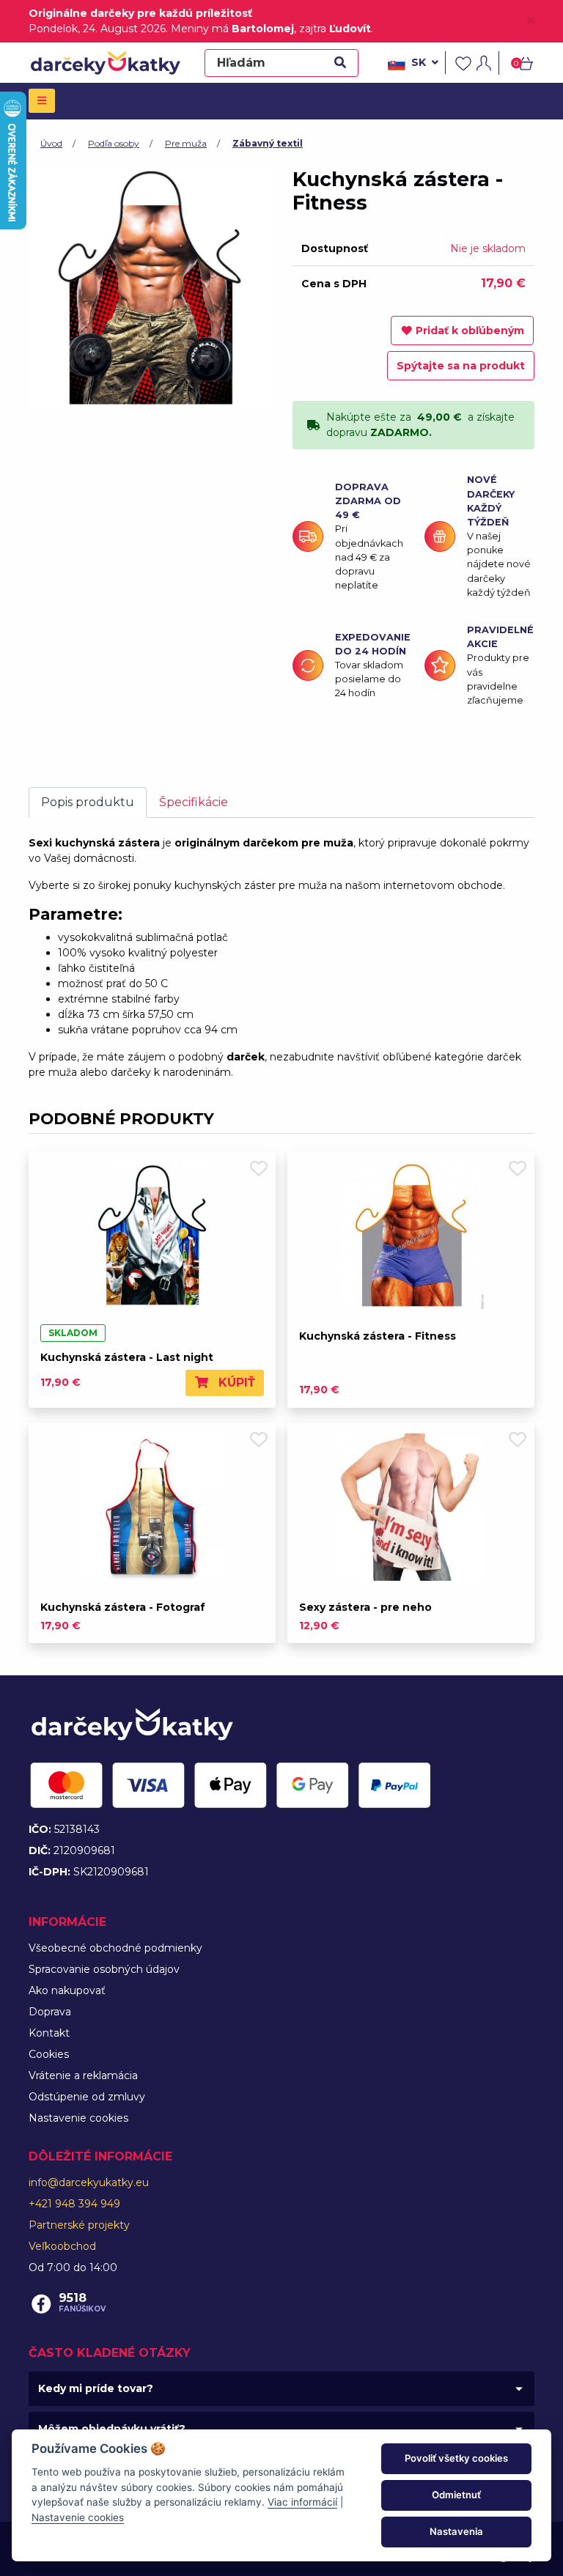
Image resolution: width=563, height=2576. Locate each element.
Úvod (51, 143)
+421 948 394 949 (74, 2204)
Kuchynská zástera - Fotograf (123, 1607)
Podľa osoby (114, 143)
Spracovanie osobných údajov (104, 1969)
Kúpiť (235, 1383)
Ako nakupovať (67, 1990)
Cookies (49, 2054)
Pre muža (186, 143)
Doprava (50, 2012)
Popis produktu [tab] (88, 802)
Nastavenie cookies (78, 2118)
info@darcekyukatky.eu (89, 2182)
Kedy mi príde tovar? (96, 2388)
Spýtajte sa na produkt (461, 366)
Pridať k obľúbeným (470, 331)
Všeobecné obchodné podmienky (115, 1948)
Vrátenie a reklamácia (83, 2075)
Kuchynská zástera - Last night (127, 1357)
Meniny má (232, 29)
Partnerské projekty (79, 2225)
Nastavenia (456, 2531)
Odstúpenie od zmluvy (87, 2097)
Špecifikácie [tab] (194, 802)
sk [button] (419, 62)
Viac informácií (302, 2502)
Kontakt (49, 2033)
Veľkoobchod (62, 2246)
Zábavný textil (268, 143)
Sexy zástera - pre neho (365, 1607)
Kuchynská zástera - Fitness (378, 1336)
